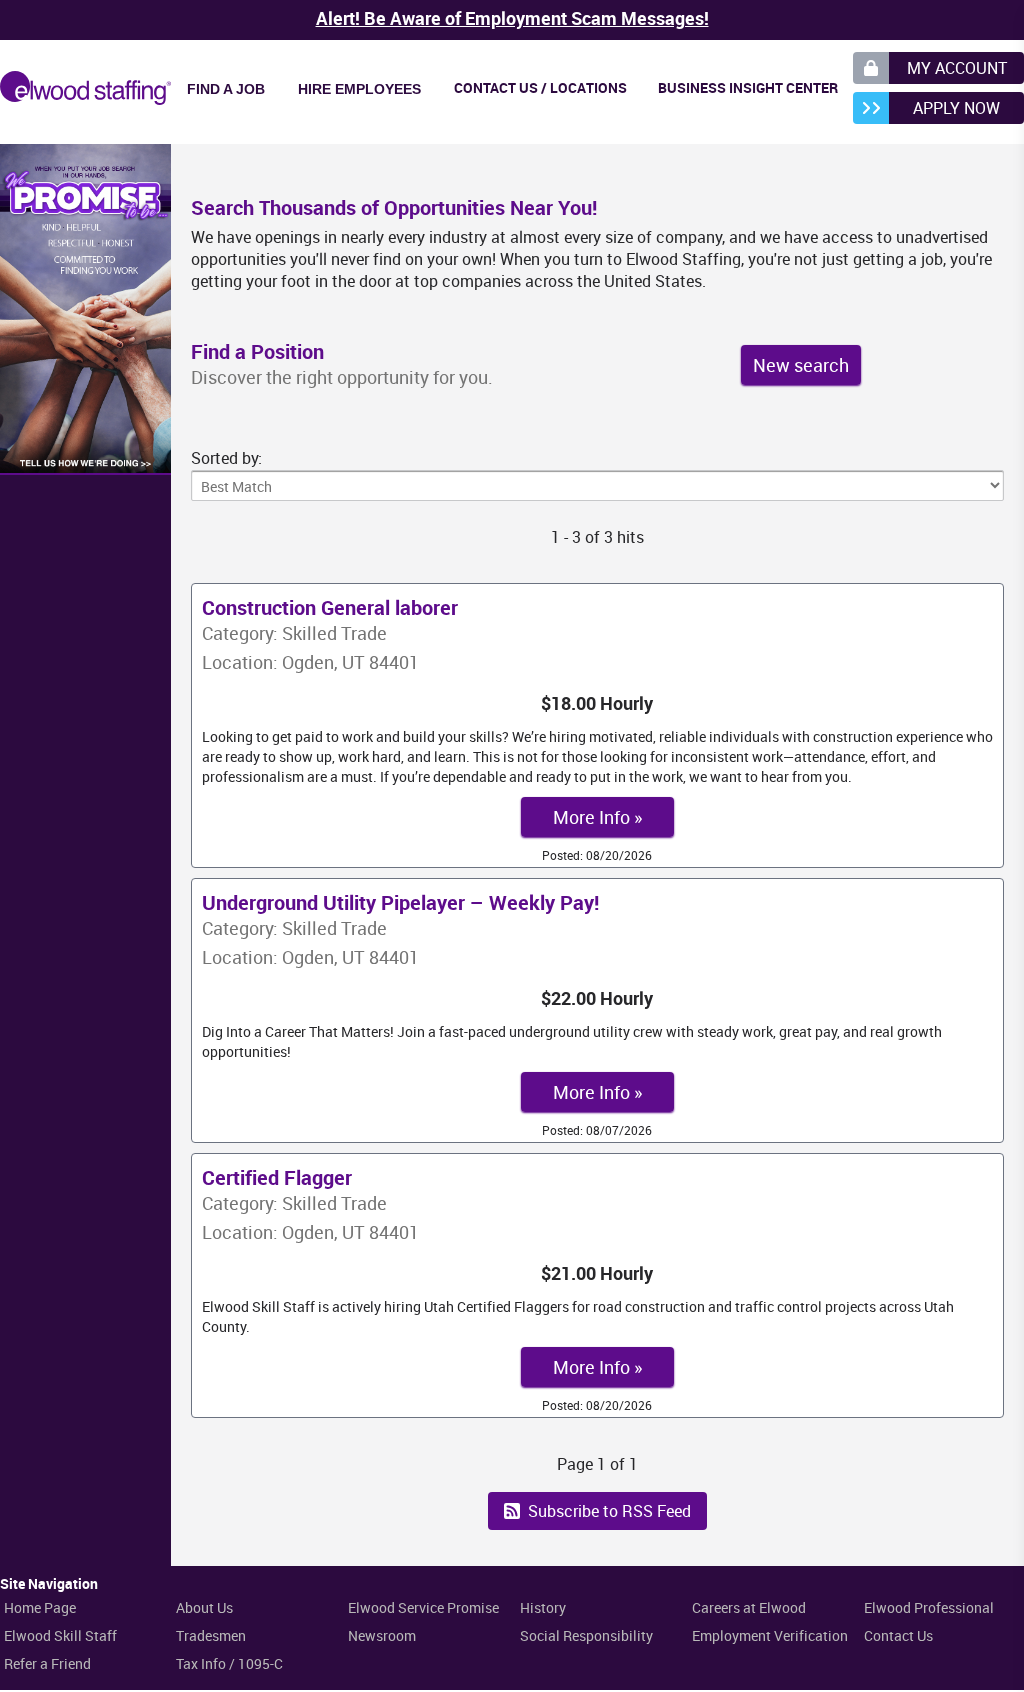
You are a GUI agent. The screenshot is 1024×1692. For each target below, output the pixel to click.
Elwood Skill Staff (60, 1635)
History (543, 1607)
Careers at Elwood (749, 1607)
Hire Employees (359, 89)
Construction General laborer (330, 607)
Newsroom (382, 1635)
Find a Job (226, 89)
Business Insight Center (748, 87)
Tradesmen (211, 1635)
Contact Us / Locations (540, 87)
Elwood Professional (929, 1607)
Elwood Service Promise (423, 1607)
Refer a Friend (47, 1663)
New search (801, 365)
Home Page (40, 1607)
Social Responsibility (586, 1635)
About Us (204, 1607)
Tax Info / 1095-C (229, 1663)
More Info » (597, 817)
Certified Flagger (277, 1177)
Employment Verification (770, 1635)
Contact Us (898, 1635)
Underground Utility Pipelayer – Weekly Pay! (400, 902)
